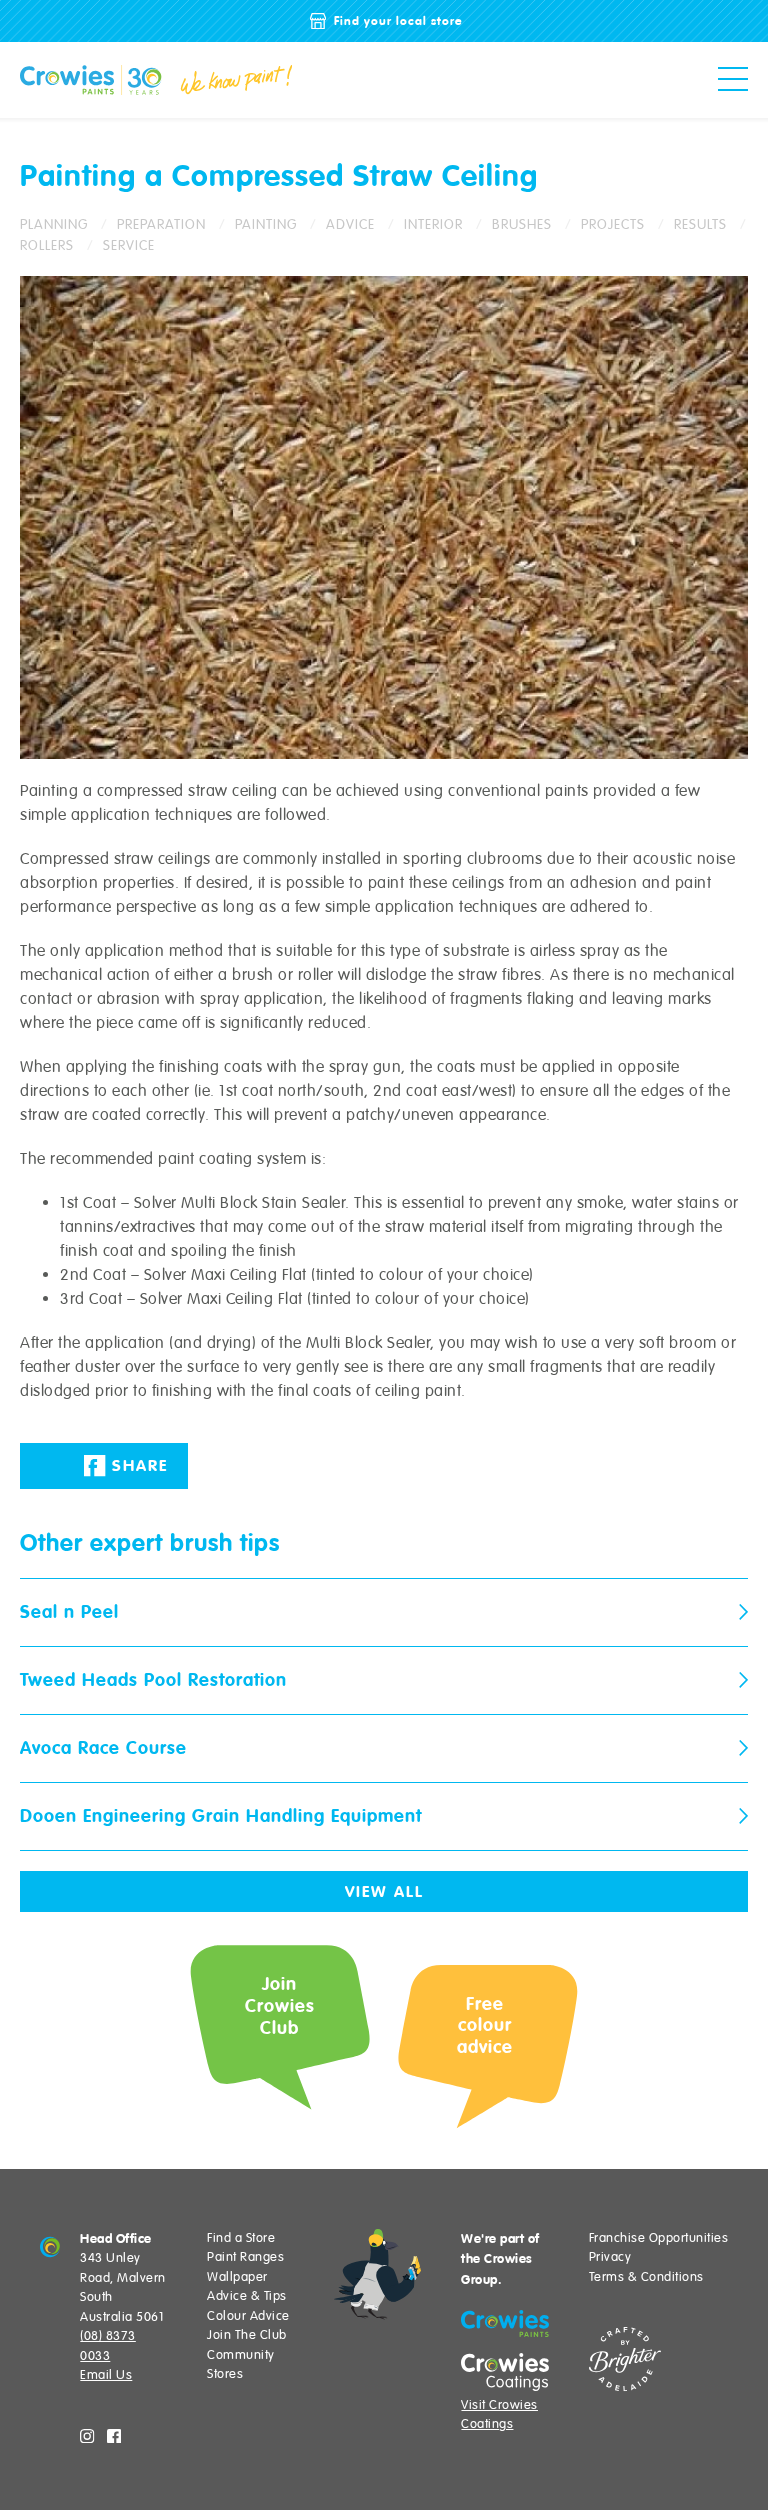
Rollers (47, 245)
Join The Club (247, 2335)
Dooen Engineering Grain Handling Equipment (221, 1816)
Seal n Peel (69, 1612)
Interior (433, 224)
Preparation (161, 224)
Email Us (106, 2375)
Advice (350, 224)
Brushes (522, 224)
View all (384, 1892)
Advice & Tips (247, 2296)
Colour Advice (248, 2316)
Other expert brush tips (150, 1543)
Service (129, 245)
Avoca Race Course (103, 1748)
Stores (225, 2374)
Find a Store (241, 2238)
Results (700, 224)
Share (137, 1466)
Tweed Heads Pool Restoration (153, 1680)
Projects (613, 224)
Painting (266, 224)
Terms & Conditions (646, 2277)
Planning (54, 224)
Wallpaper (237, 2277)
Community (241, 2355)
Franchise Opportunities (659, 2238)
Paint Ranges (245, 2257)
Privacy (610, 2257)
